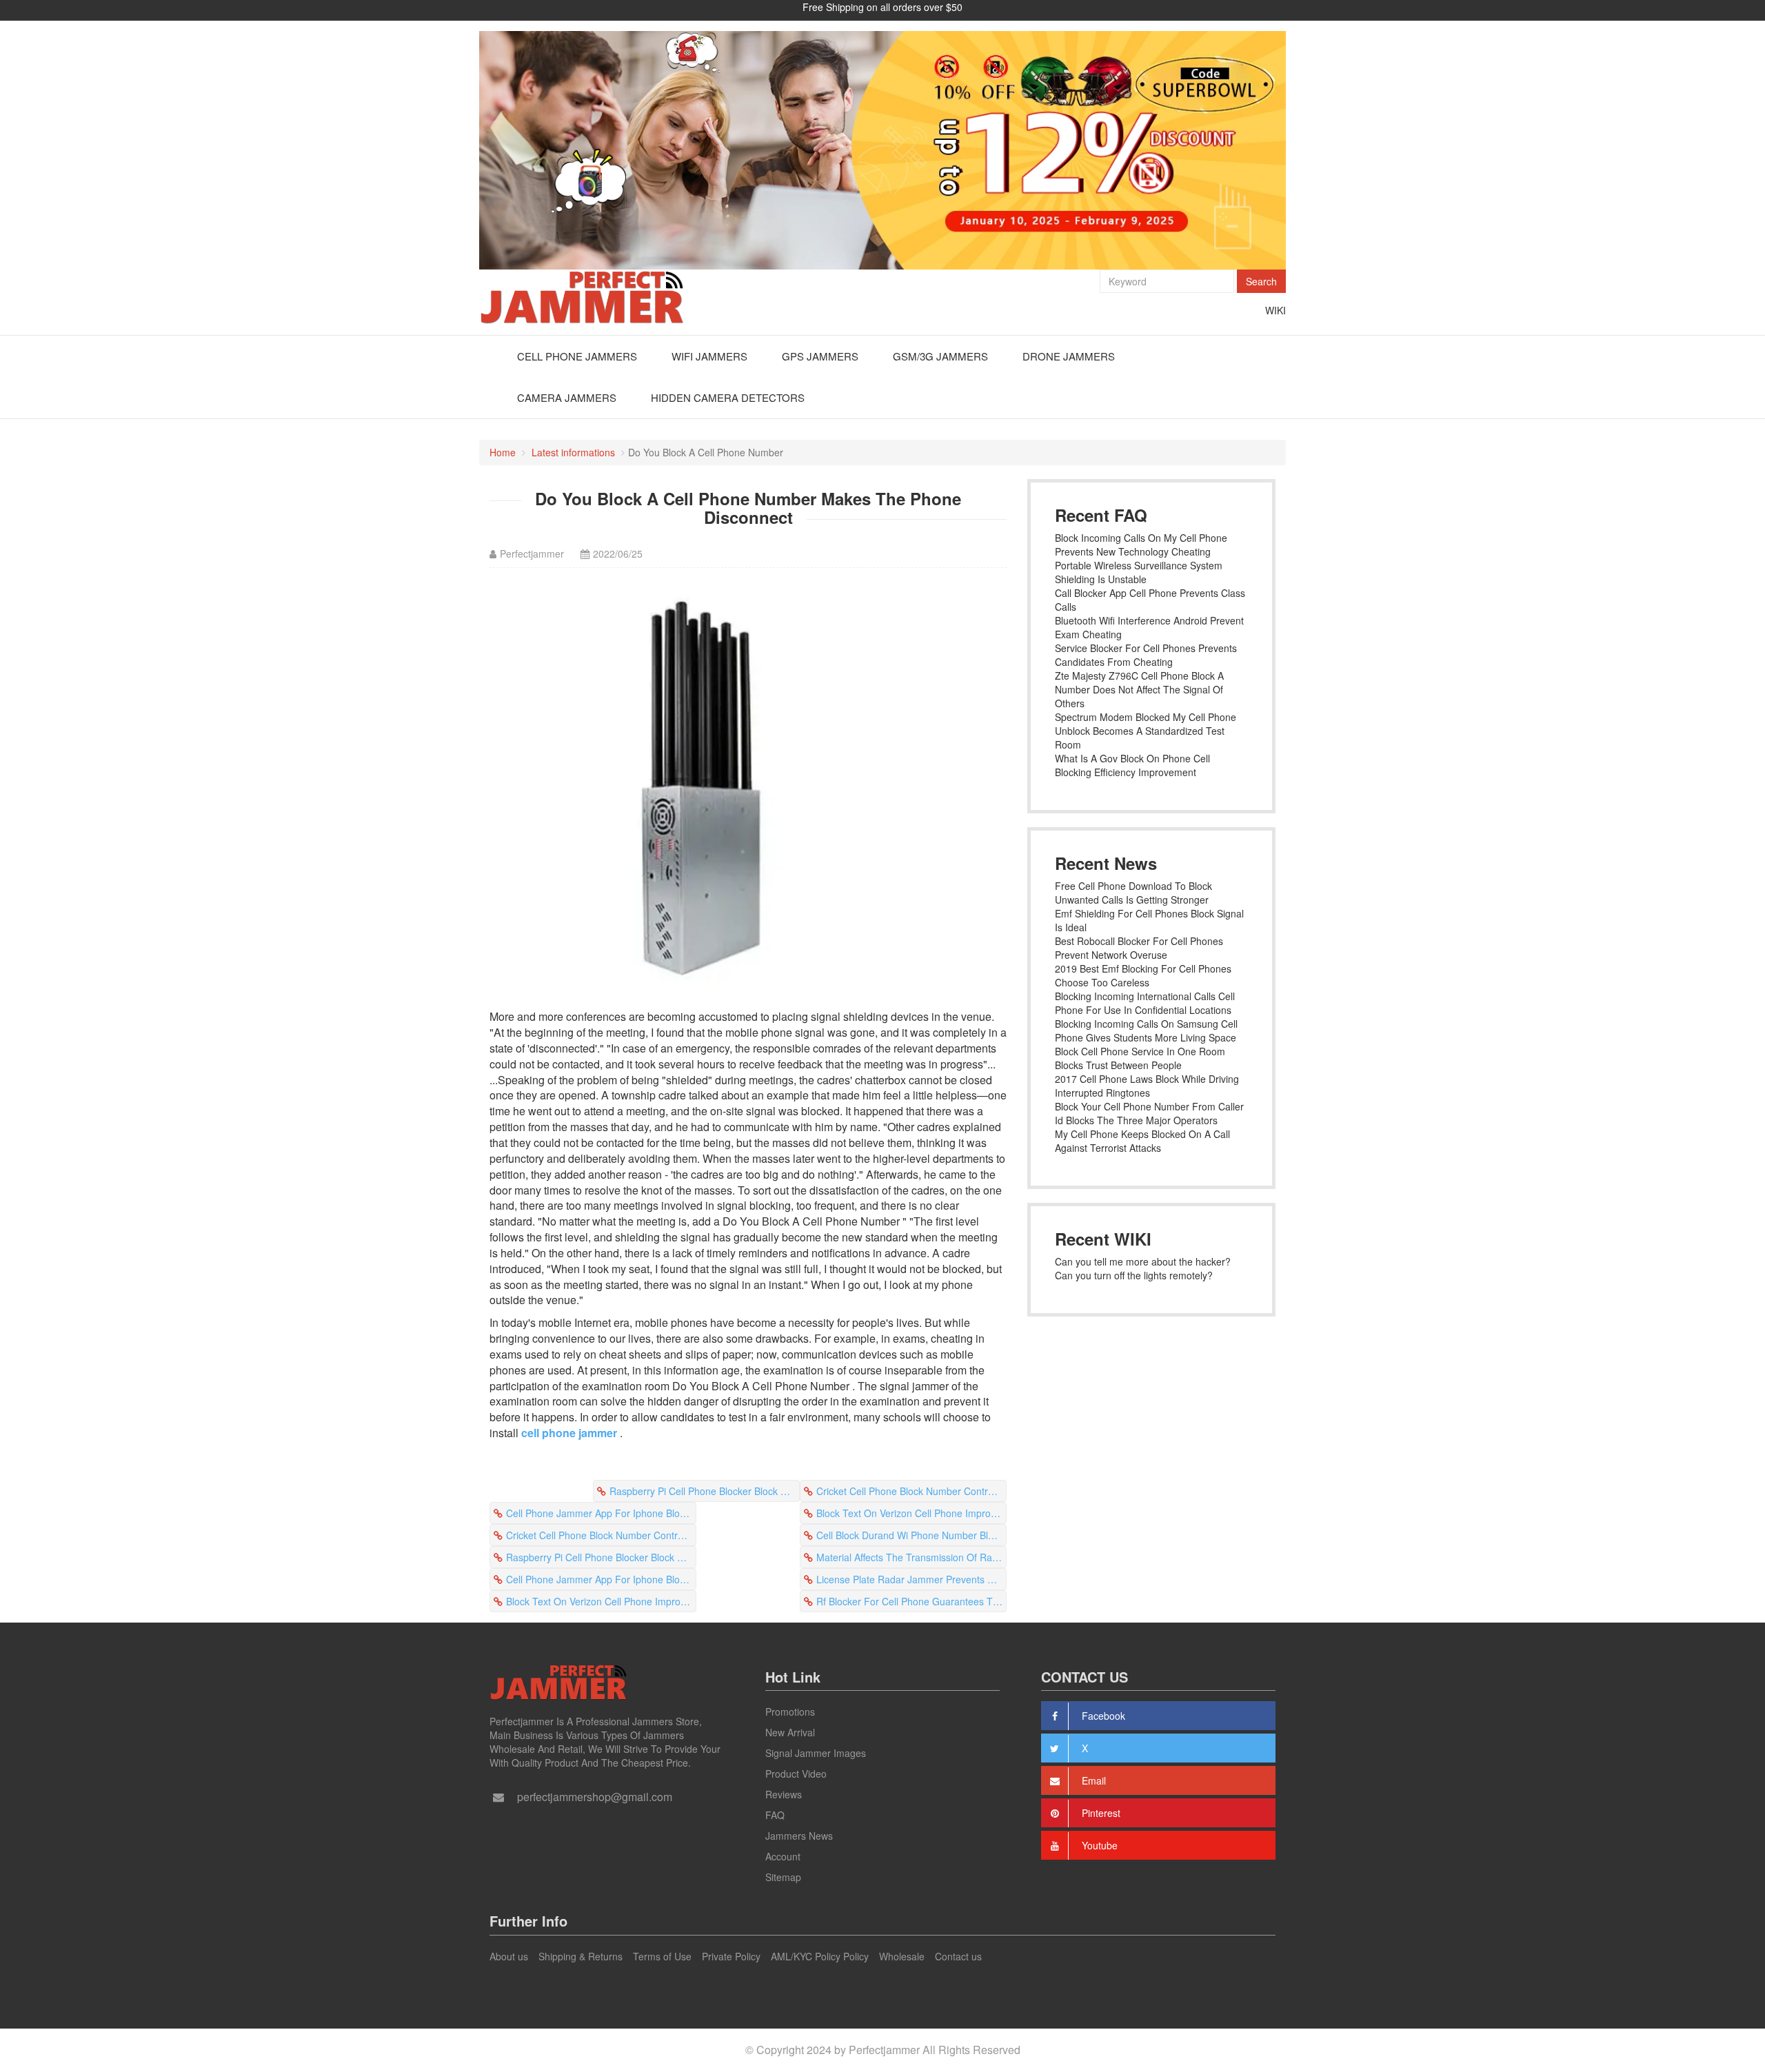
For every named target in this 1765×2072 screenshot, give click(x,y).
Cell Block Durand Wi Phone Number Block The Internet (911, 1535)
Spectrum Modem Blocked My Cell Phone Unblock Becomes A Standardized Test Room (1146, 731)
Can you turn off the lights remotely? (1134, 1275)
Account (783, 1856)
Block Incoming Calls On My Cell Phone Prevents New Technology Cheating (1141, 545)
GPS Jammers (820, 356)
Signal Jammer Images (816, 1753)
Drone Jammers (1069, 356)
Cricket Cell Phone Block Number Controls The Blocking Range (911, 1491)
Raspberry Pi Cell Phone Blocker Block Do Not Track (705, 1491)
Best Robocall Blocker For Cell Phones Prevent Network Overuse (1139, 948)
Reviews (784, 1794)
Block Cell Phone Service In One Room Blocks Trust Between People (1140, 1058)
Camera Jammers (567, 397)
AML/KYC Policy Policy (820, 1956)
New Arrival (790, 1732)
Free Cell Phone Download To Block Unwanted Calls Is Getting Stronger (1133, 893)
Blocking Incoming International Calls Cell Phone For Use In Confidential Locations (1145, 1003)
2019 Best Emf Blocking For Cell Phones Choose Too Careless (1143, 975)
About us (509, 1956)
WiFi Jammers (709, 356)
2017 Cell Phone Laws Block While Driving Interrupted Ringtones (1147, 1086)
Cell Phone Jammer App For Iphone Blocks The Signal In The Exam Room (601, 1513)
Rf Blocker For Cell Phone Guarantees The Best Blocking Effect (911, 1601)
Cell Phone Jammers (577, 356)
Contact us (958, 1956)
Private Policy (731, 1956)
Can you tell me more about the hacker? (1143, 1261)
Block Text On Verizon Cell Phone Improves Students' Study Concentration (911, 1513)
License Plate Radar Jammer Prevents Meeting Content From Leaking (911, 1579)
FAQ (775, 1815)
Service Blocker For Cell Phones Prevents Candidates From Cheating (1146, 655)
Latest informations (573, 452)
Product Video (796, 1774)
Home (503, 452)
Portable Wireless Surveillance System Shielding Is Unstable (1139, 572)
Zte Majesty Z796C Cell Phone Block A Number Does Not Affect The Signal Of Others (1139, 689)
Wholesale (902, 1956)
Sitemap (783, 1877)
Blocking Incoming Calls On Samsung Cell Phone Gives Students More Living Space (1146, 1030)
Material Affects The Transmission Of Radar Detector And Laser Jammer (911, 1557)
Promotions (790, 1712)
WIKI (1275, 310)
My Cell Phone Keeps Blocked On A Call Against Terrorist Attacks (1142, 1141)
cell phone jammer (569, 1433)
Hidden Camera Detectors (728, 397)
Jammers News (799, 1836)
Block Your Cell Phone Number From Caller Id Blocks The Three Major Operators (1149, 1113)
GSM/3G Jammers (940, 356)
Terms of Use (662, 1956)
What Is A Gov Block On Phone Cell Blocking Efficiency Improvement (1132, 765)
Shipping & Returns (581, 1956)
